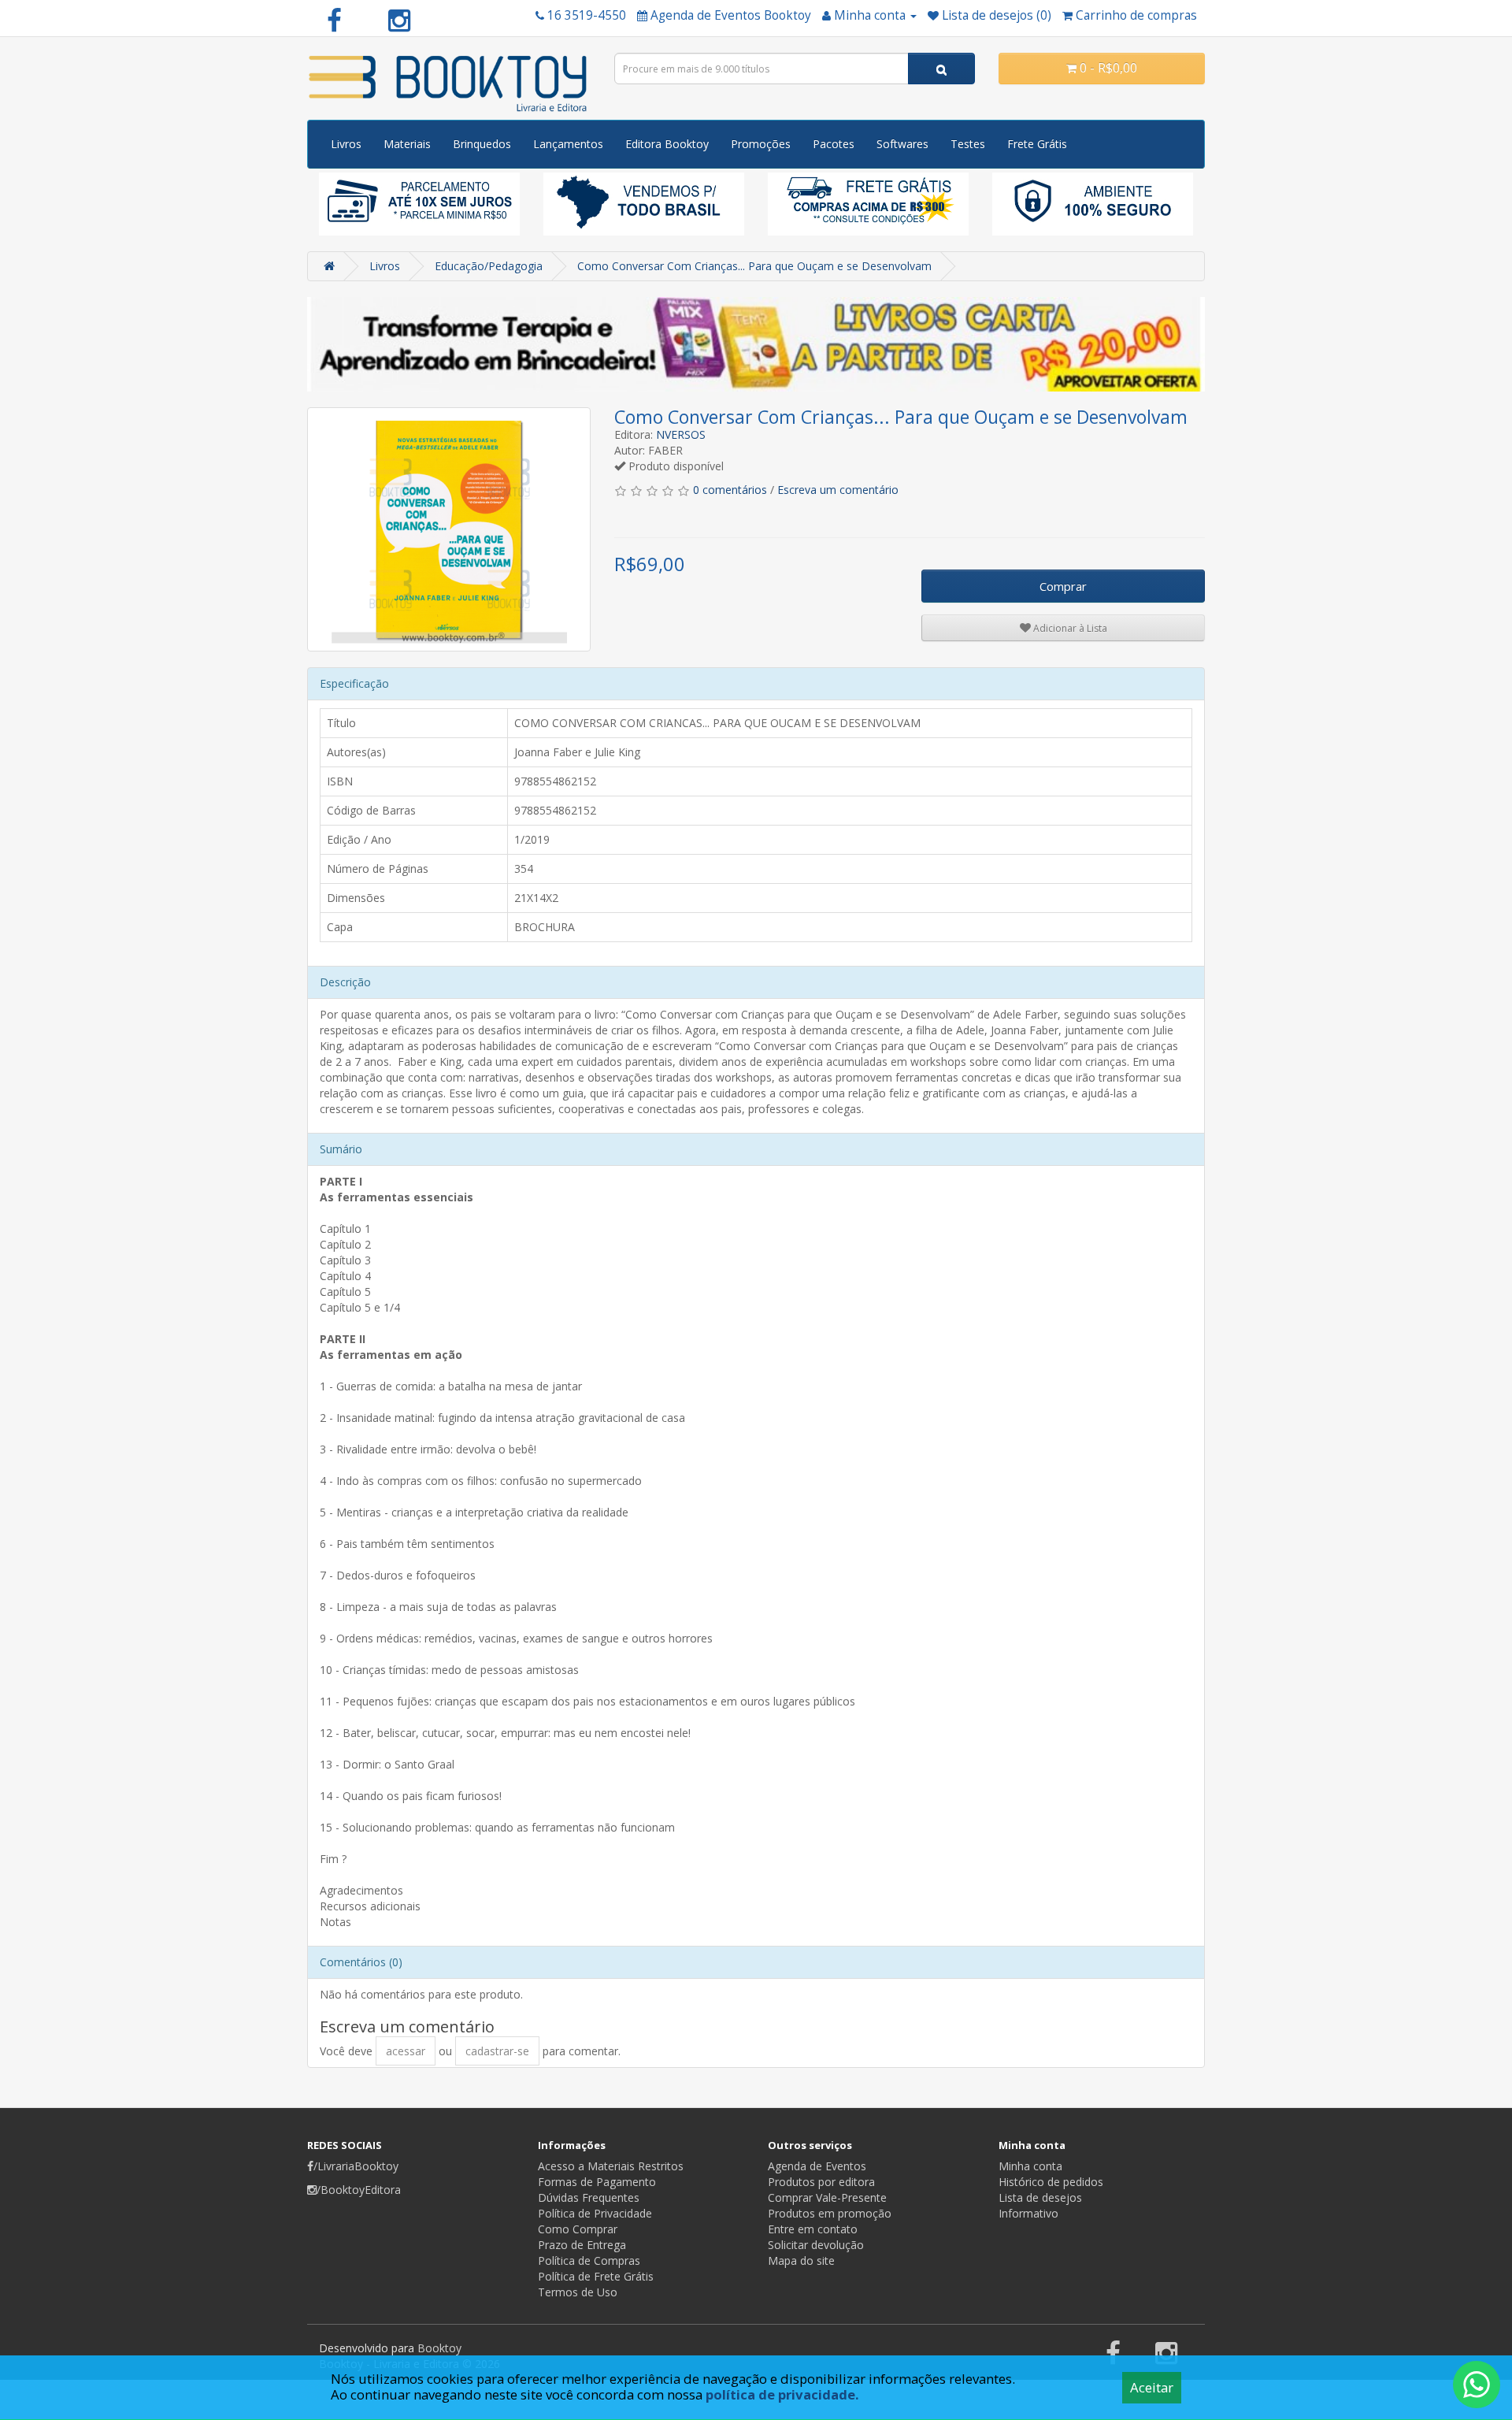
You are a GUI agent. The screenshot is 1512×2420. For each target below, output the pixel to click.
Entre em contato (813, 2229)
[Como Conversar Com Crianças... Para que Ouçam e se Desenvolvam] (449, 529)
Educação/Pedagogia (489, 266)
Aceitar (1152, 2387)
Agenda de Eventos (817, 2166)
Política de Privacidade (595, 2213)
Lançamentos (568, 144)
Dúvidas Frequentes (589, 2197)
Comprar (1063, 586)
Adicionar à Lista (1069, 628)
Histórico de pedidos (1051, 2182)
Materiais (407, 144)
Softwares (902, 144)
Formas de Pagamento (597, 2182)
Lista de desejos (1040, 2197)
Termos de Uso (578, 2292)
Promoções (761, 144)
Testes (968, 144)
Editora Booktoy (667, 144)
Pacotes (834, 144)
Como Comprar (578, 2229)
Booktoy (439, 2348)
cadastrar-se (497, 2051)
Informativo (1028, 2213)
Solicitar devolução (816, 2245)
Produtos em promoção (830, 2213)
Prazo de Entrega (582, 2245)
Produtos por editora (821, 2182)
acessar (406, 2051)
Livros (346, 144)
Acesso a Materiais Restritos (611, 2166)
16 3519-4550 (587, 15)
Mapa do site (801, 2260)
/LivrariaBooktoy (356, 2166)
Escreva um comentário (838, 490)
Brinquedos (482, 144)
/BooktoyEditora (359, 2190)
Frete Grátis (1037, 144)
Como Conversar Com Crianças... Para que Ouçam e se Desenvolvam (754, 266)
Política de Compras (589, 2260)
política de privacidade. (782, 2394)
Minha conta (1030, 2166)
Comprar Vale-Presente (827, 2197)
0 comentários (730, 490)
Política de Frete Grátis (596, 2276)
